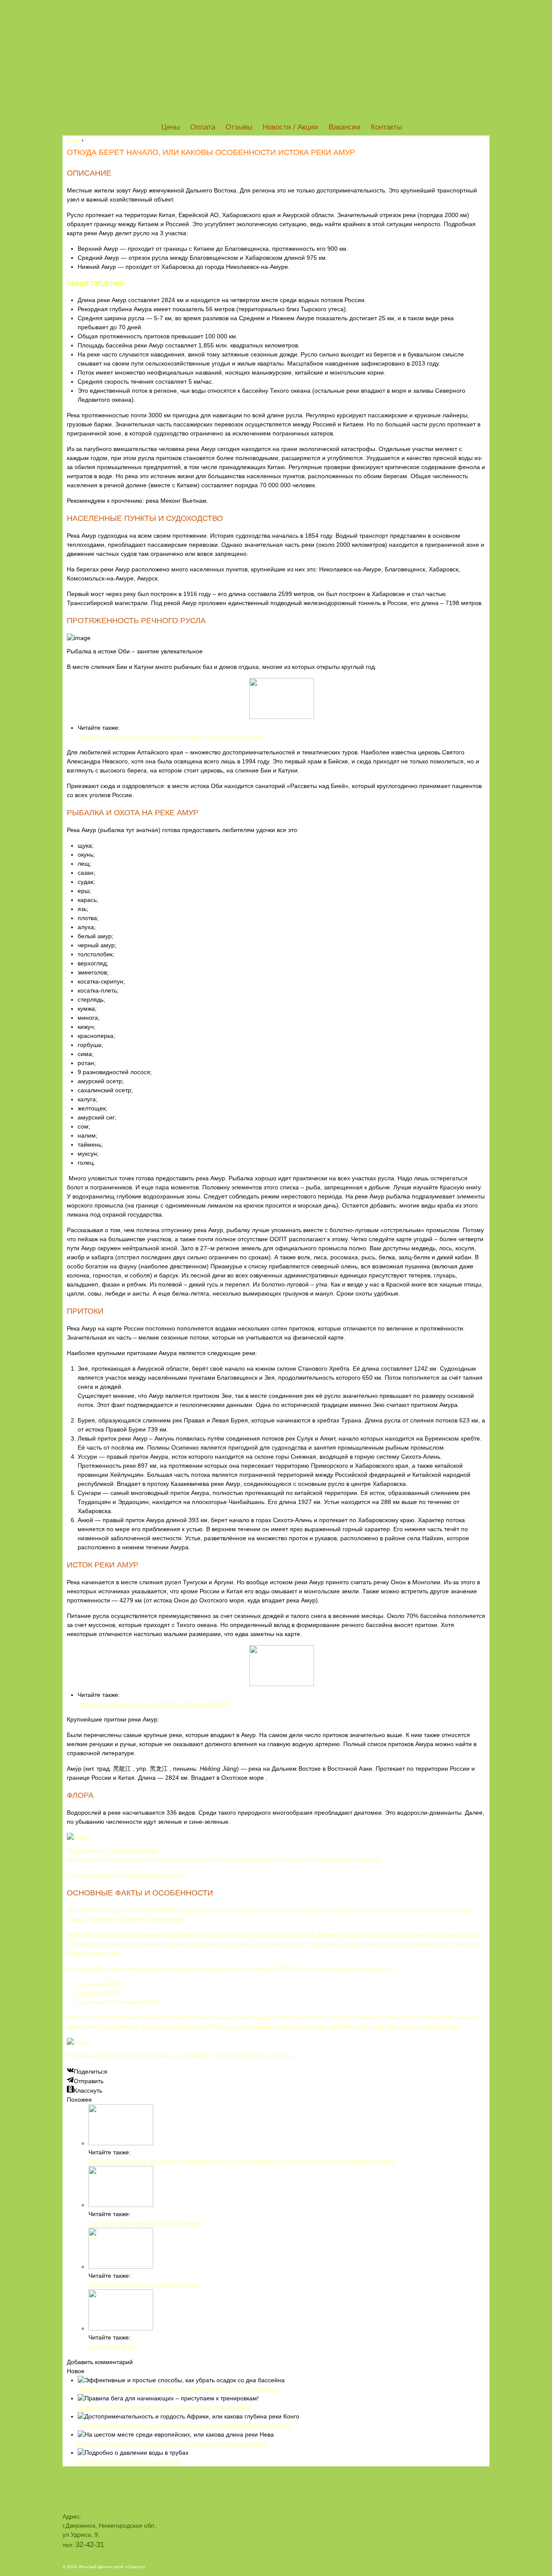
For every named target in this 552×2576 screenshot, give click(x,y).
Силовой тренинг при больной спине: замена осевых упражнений (171, 737)
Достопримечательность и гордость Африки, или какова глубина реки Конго (185, 2425)
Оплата (203, 127)
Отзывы (239, 127)
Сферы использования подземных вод (143, 2285)
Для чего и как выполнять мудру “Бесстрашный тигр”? (154, 1704)
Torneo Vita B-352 (113, 2346)
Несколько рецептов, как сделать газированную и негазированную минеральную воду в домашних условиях (242, 2161)
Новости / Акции (290, 127)
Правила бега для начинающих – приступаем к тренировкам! (165, 2407)
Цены (171, 127)
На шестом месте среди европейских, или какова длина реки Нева (172, 2444)
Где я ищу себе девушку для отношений (145, 2223)
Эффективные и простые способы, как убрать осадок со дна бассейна (178, 2389)
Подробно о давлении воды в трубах (130, 2462)
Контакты (386, 127)
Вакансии (345, 127)
